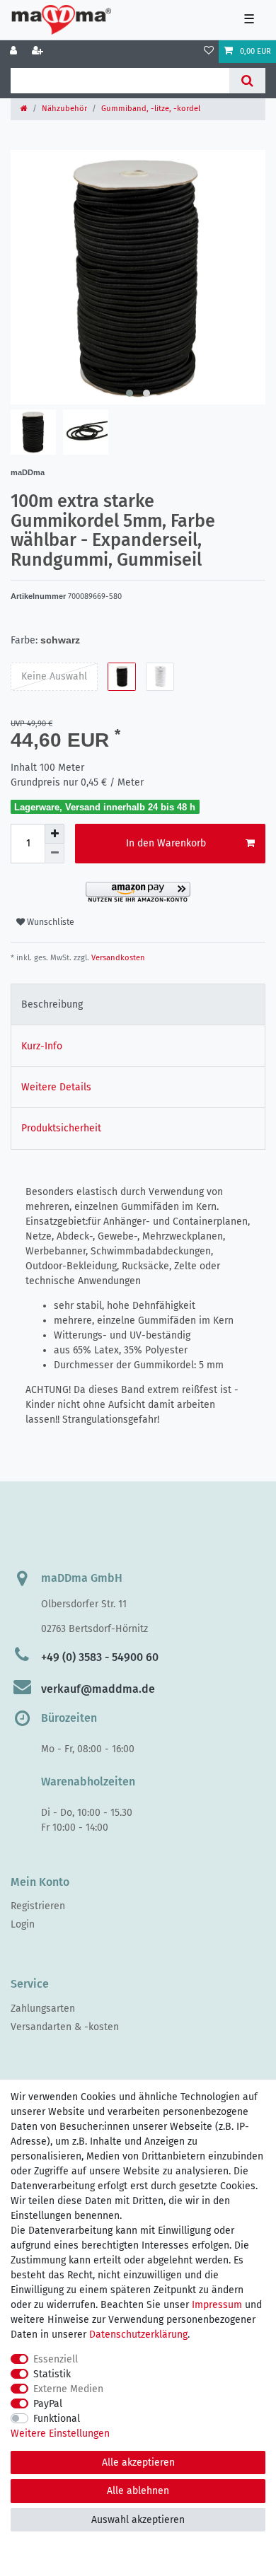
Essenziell (56, 2359)
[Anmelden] (15, 52)
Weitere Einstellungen (60, 2434)
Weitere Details (56, 1087)
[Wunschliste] (209, 52)
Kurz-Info (42, 1046)
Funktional (57, 2419)
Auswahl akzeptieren (138, 2520)
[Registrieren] (39, 52)
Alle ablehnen (138, 2491)
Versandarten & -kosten (65, 2027)
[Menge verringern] (54, 853)
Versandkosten (117, 958)
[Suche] (247, 81)
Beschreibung (52, 1004)
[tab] (138, 1004)
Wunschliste (50, 922)
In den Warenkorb (166, 843)
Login (23, 1924)
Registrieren (38, 1906)
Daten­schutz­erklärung (138, 2335)
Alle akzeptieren (138, 2463)
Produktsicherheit (61, 1128)
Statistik (52, 2374)
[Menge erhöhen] (54, 834)
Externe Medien (68, 2389)
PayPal (48, 2404)
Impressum (217, 2305)
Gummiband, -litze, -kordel (151, 109)
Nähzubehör (64, 109)
